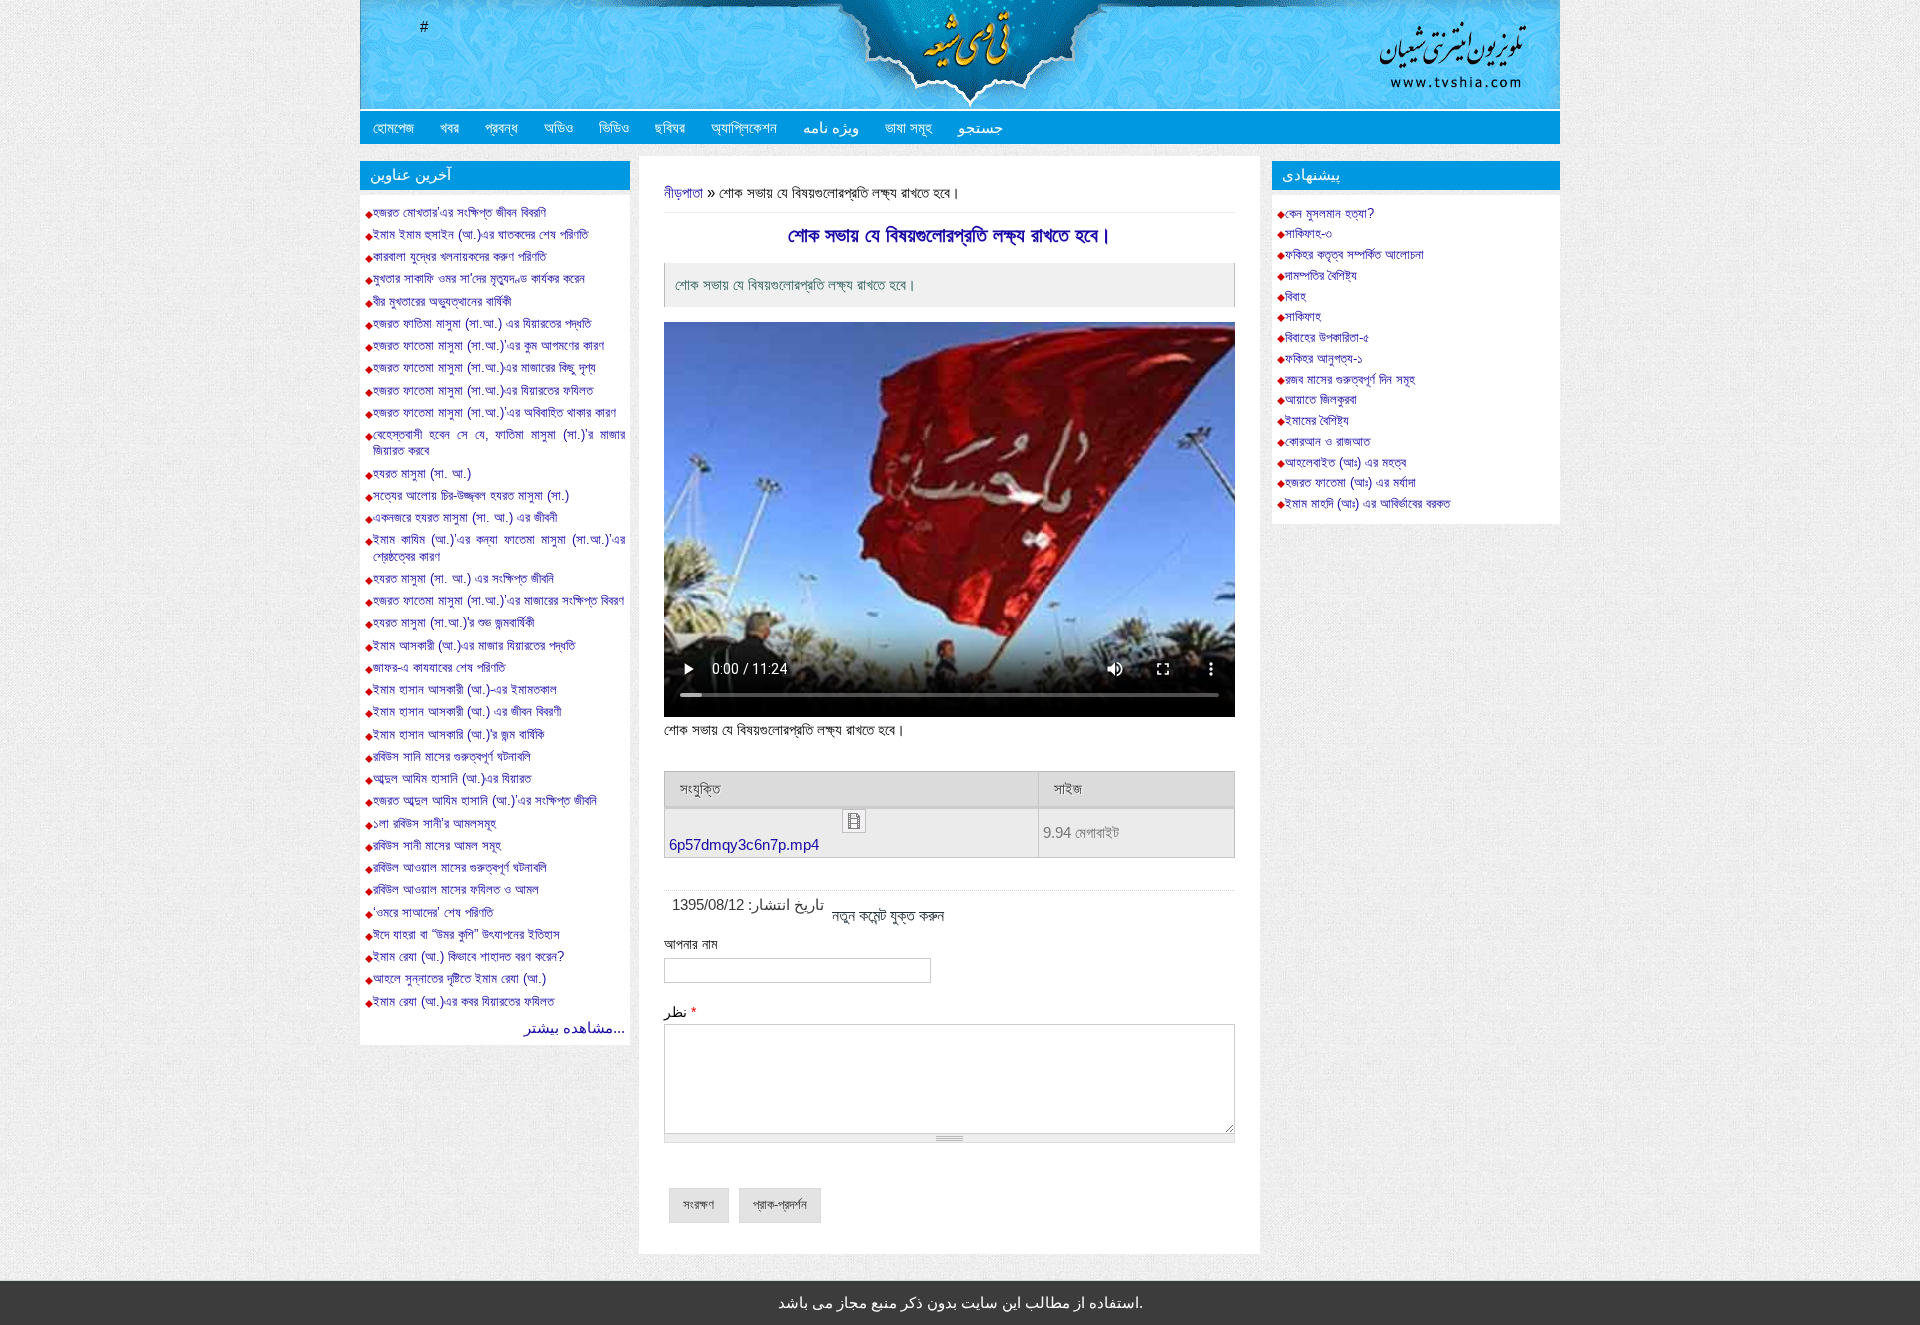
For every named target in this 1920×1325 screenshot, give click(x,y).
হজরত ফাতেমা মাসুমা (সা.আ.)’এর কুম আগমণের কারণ (488, 345)
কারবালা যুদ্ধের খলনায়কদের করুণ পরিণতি (459, 256)
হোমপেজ (393, 127)
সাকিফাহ (1303, 317)
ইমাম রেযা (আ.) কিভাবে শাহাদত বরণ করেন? (468, 956)
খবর (449, 127)
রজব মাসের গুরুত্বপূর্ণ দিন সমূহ (1350, 380)
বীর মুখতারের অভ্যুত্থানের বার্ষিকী (442, 301)
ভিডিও (614, 127)
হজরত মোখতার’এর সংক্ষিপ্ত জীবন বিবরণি (459, 212)
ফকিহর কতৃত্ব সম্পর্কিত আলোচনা (1354, 255)
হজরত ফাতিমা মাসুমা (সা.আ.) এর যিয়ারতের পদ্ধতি (482, 323)
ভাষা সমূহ (908, 127)
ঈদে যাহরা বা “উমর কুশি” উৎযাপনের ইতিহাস (466, 934)
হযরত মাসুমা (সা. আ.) (424, 473)
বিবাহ (1295, 297)
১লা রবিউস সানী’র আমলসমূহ (434, 823)
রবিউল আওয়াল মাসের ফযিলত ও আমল (456, 889)
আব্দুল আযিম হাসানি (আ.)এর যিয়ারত (452, 778)
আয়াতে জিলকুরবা (1321, 400)
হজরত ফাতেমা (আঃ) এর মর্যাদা (1350, 483)
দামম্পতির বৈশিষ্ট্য (1321, 276)
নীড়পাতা (683, 192)
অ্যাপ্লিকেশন (744, 127)
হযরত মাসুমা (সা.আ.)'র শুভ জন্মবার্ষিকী (453, 622)
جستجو (980, 127)
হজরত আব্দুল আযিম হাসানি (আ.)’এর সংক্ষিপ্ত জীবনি (485, 800)
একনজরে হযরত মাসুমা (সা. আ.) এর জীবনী (465, 517)
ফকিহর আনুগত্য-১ (1324, 359)
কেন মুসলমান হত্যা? (1329, 214)
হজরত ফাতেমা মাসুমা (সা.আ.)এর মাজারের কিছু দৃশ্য (484, 367)
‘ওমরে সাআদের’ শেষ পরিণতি (433, 912)
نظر (680, 1012)
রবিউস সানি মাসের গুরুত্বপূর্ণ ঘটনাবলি (452, 756)
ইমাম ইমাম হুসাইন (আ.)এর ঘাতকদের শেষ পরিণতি (480, 234)
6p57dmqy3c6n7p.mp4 (744, 844)
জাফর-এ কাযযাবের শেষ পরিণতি (439, 667)
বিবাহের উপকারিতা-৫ (1327, 338)
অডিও (558, 127)
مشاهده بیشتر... (574, 1027)
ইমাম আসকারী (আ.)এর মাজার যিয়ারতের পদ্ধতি (474, 645)
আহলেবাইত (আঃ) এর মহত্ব (1345, 463)
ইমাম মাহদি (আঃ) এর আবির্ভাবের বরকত (1367, 504)
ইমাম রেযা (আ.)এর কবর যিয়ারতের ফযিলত (463, 1001)
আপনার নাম (690, 944)
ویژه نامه (831, 127)
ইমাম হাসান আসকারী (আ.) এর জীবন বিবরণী (467, 711)
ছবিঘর (670, 127)
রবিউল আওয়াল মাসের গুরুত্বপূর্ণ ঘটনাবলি (460, 867)
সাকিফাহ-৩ (1308, 234)
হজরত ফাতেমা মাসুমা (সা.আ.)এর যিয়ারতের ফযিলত (483, 390)
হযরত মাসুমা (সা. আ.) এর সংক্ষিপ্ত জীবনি (463, 578)
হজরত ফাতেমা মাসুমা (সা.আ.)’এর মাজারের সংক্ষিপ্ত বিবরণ (498, 600)
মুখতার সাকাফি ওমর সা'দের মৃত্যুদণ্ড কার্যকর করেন (479, 278)
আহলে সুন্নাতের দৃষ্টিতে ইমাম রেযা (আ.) (459, 978)
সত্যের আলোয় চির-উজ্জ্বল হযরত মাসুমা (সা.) (471, 495)
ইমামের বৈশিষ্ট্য (1317, 421)
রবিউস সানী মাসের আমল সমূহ (437, 845)
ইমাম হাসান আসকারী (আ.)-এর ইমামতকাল (465, 689)
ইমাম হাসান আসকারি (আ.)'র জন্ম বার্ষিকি (458, 734)
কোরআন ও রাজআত (1327, 442)
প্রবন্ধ (501, 127)
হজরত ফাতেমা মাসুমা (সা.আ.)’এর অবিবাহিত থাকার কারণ (494, 412)
